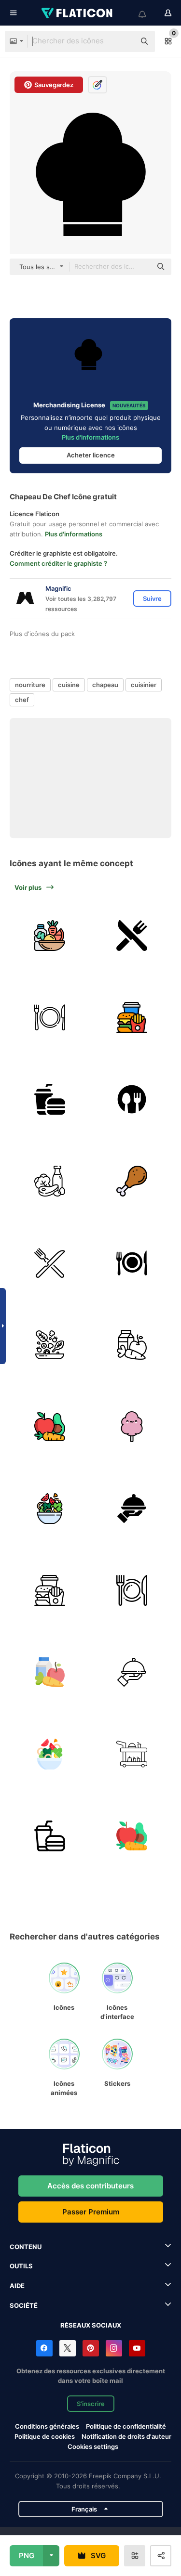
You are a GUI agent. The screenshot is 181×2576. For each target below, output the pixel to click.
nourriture (30, 685)
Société (24, 2305)
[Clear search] (123, 41)
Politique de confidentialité (126, 2426)
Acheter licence (91, 455)
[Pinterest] (91, 2348)
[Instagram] (114, 2348)
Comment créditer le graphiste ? (58, 563)
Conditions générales (47, 2426)
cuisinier (144, 685)
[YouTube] (137, 2348)
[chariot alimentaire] (132, 1754)
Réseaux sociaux (91, 2325)
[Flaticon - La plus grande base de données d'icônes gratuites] (78, 13)
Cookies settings (93, 2447)
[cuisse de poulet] (132, 1181)
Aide (17, 2286)
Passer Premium (91, 2212)
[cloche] (132, 1508)
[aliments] (49, 1181)
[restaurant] (132, 935)
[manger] (132, 1099)
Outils (21, 2266)
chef (22, 700)
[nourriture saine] (49, 935)
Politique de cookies (45, 2436)
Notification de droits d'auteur (126, 2436)
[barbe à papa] (132, 1426)
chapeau (105, 685)
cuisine (69, 685)
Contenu (26, 2247)
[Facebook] (44, 2348)
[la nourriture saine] (132, 1345)
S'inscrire (91, 2404)
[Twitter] (68, 2348)
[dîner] (132, 1263)
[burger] (132, 1017)
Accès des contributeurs (90, 2186)
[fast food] (49, 1099)
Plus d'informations (90, 437)
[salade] (49, 1345)
